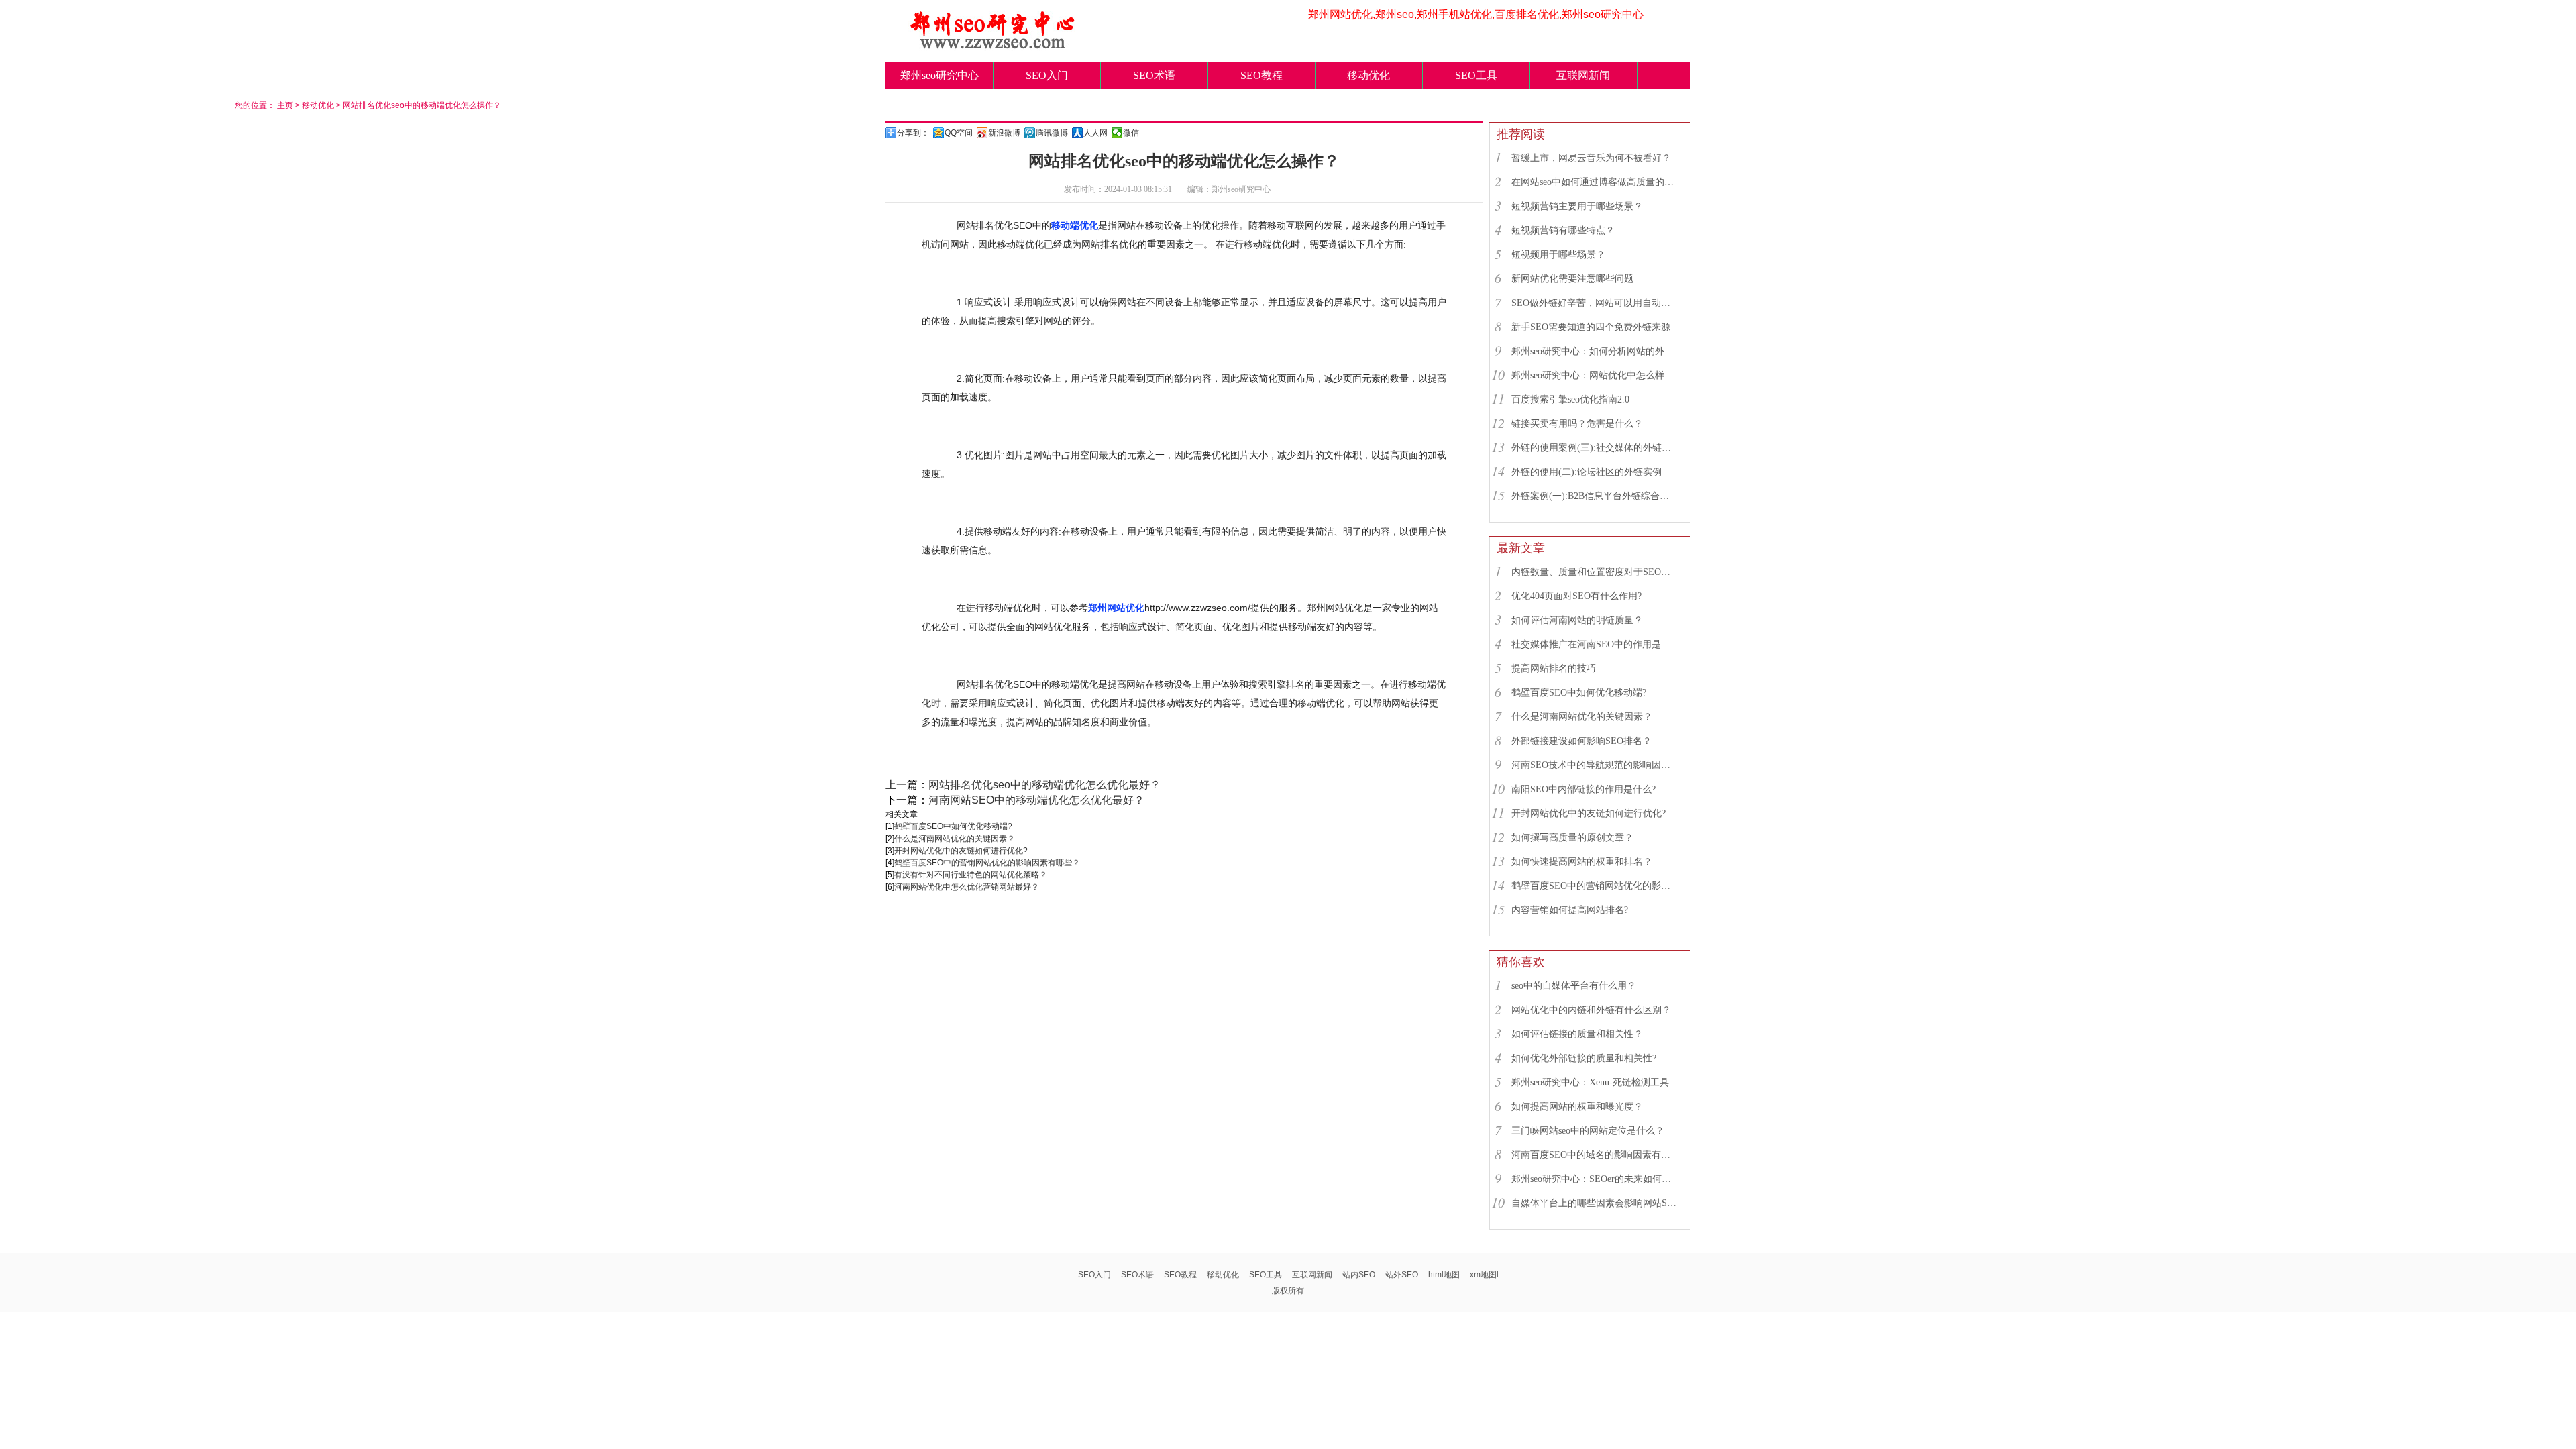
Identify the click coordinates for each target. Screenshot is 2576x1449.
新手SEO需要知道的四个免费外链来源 (1591, 327)
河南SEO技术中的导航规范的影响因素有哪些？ (1595, 765)
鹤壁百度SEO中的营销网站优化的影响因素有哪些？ (987, 863)
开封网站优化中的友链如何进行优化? (961, 851)
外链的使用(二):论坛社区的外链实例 (1587, 472)
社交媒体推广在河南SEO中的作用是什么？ (1595, 644)
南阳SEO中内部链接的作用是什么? (1584, 789)
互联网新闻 (1583, 75)
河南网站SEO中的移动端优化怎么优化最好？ (1036, 800)
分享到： (913, 133)
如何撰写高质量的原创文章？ (1572, 838)
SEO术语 (1154, 75)
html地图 (1444, 1275)
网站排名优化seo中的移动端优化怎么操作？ (422, 105)
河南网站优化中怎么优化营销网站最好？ (967, 887)
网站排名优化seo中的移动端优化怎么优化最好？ (1044, 785)
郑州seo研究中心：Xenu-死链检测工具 (1590, 1082)
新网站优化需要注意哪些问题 (1572, 279)
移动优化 (1368, 75)
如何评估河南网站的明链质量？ (1577, 620)
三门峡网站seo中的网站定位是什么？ (1588, 1131)
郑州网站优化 (1116, 608)
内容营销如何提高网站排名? (1570, 910)
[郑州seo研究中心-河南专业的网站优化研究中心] (993, 45)
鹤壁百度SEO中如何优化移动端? (953, 826)
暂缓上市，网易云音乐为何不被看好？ (1591, 158)
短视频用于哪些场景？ (1558, 255)
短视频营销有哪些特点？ (1563, 230)
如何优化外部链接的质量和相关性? (1584, 1058)
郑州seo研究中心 (940, 75)
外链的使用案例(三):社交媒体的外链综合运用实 (1595, 448)
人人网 (1095, 133)
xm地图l (1484, 1275)
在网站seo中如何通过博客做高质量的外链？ (1595, 182)
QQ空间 (959, 133)
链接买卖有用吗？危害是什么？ (1577, 424)
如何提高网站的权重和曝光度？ (1577, 1107)
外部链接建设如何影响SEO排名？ (1581, 741)
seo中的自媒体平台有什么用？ (1574, 986)
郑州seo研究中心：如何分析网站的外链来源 (1595, 351)
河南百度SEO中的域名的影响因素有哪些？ (1595, 1155)
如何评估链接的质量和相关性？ (1577, 1034)
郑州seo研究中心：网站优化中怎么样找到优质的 (1595, 375)
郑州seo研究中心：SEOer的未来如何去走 (1595, 1179)
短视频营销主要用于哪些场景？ (1577, 206)
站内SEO (1359, 1275)
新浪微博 (1004, 133)
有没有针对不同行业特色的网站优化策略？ (971, 875)
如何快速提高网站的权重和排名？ (1582, 862)
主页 (285, 105)
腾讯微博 (1052, 133)
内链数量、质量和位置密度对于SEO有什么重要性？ (1595, 572)
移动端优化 (1075, 225)
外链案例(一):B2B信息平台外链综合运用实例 (1595, 496)
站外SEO (1402, 1275)
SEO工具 (1476, 75)
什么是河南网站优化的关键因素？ (955, 839)
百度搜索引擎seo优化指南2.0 (1570, 399)
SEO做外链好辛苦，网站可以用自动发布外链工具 (1595, 303)
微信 (1131, 133)
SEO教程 (1262, 75)
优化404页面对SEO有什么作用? (1576, 596)
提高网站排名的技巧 (1554, 668)
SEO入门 (1047, 75)
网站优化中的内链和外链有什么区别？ (1591, 1010)
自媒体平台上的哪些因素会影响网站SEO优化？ (1595, 1203)
